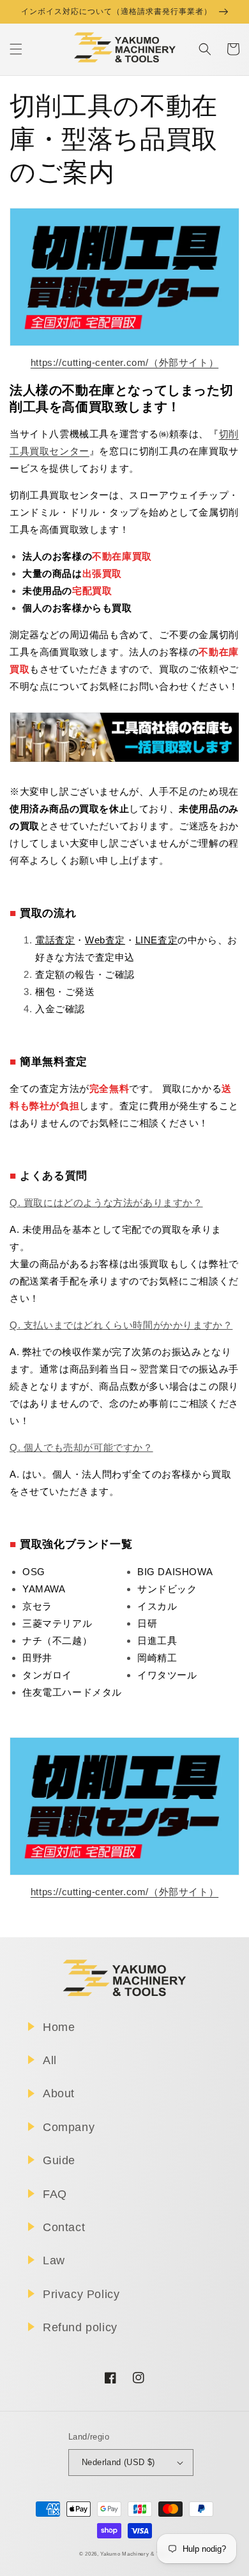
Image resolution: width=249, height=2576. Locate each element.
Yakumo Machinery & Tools (135, 2554)
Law (54, 2260)
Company (69, 2127)
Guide (59, 2160)
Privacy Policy (81, 2294)
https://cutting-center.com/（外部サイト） (124, 362)
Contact (64, 2227)
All (50, 2060)
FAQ (55, 2194)
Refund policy (80, 2327)
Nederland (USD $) (118, 2462)
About (59, 2093)
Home (59, 2027)
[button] (16, 49)
